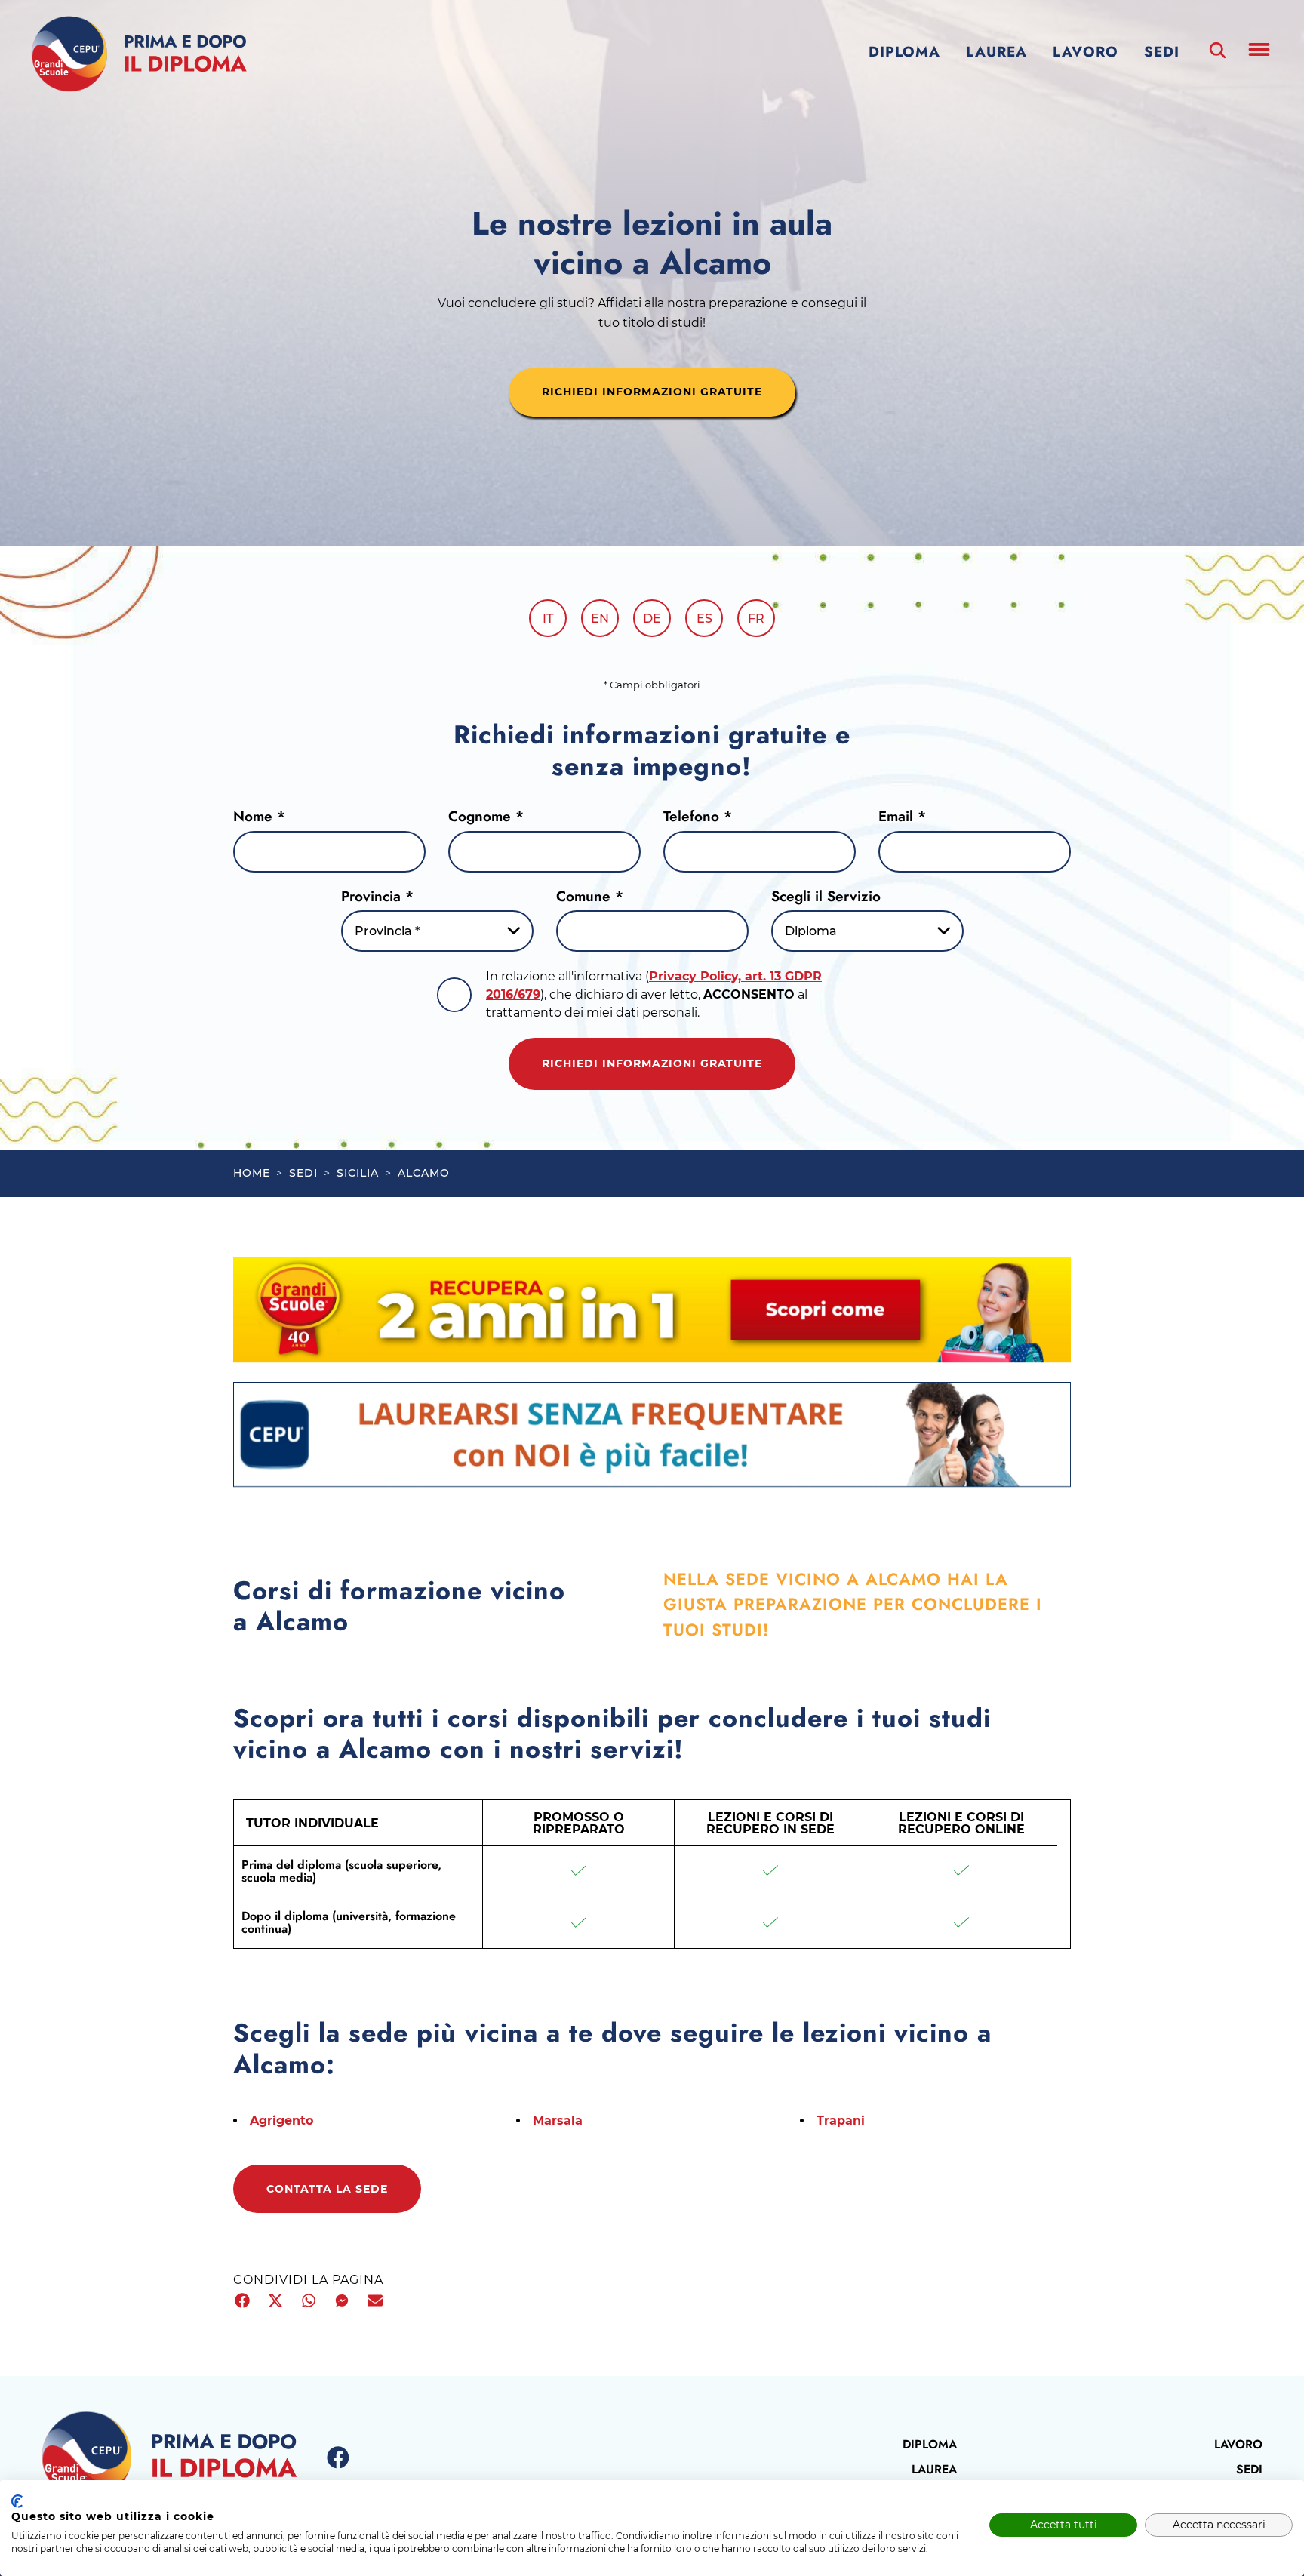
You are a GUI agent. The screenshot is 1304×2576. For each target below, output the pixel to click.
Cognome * (486, 816)
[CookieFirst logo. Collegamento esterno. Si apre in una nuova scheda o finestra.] (17, 2501)
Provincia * (377, 896)
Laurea (996, 52)
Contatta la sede (327, 2189)
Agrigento (281, 2121)
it (548, 619)
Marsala (558, 2121)
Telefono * (698, 816)
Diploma (904, 52)
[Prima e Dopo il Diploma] (139, 54)
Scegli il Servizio (826, 896)
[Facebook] (338, 2458)
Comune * (590, 896)
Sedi (1162, 52)
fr (756, 619)
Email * (902, 816)
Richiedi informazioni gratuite (652, 1063)
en (600, 619)
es (704, 619)
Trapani (841, 2121)
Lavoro (1086, 52)
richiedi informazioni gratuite (652, 392)
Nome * (259, 816)
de (652, 619)
